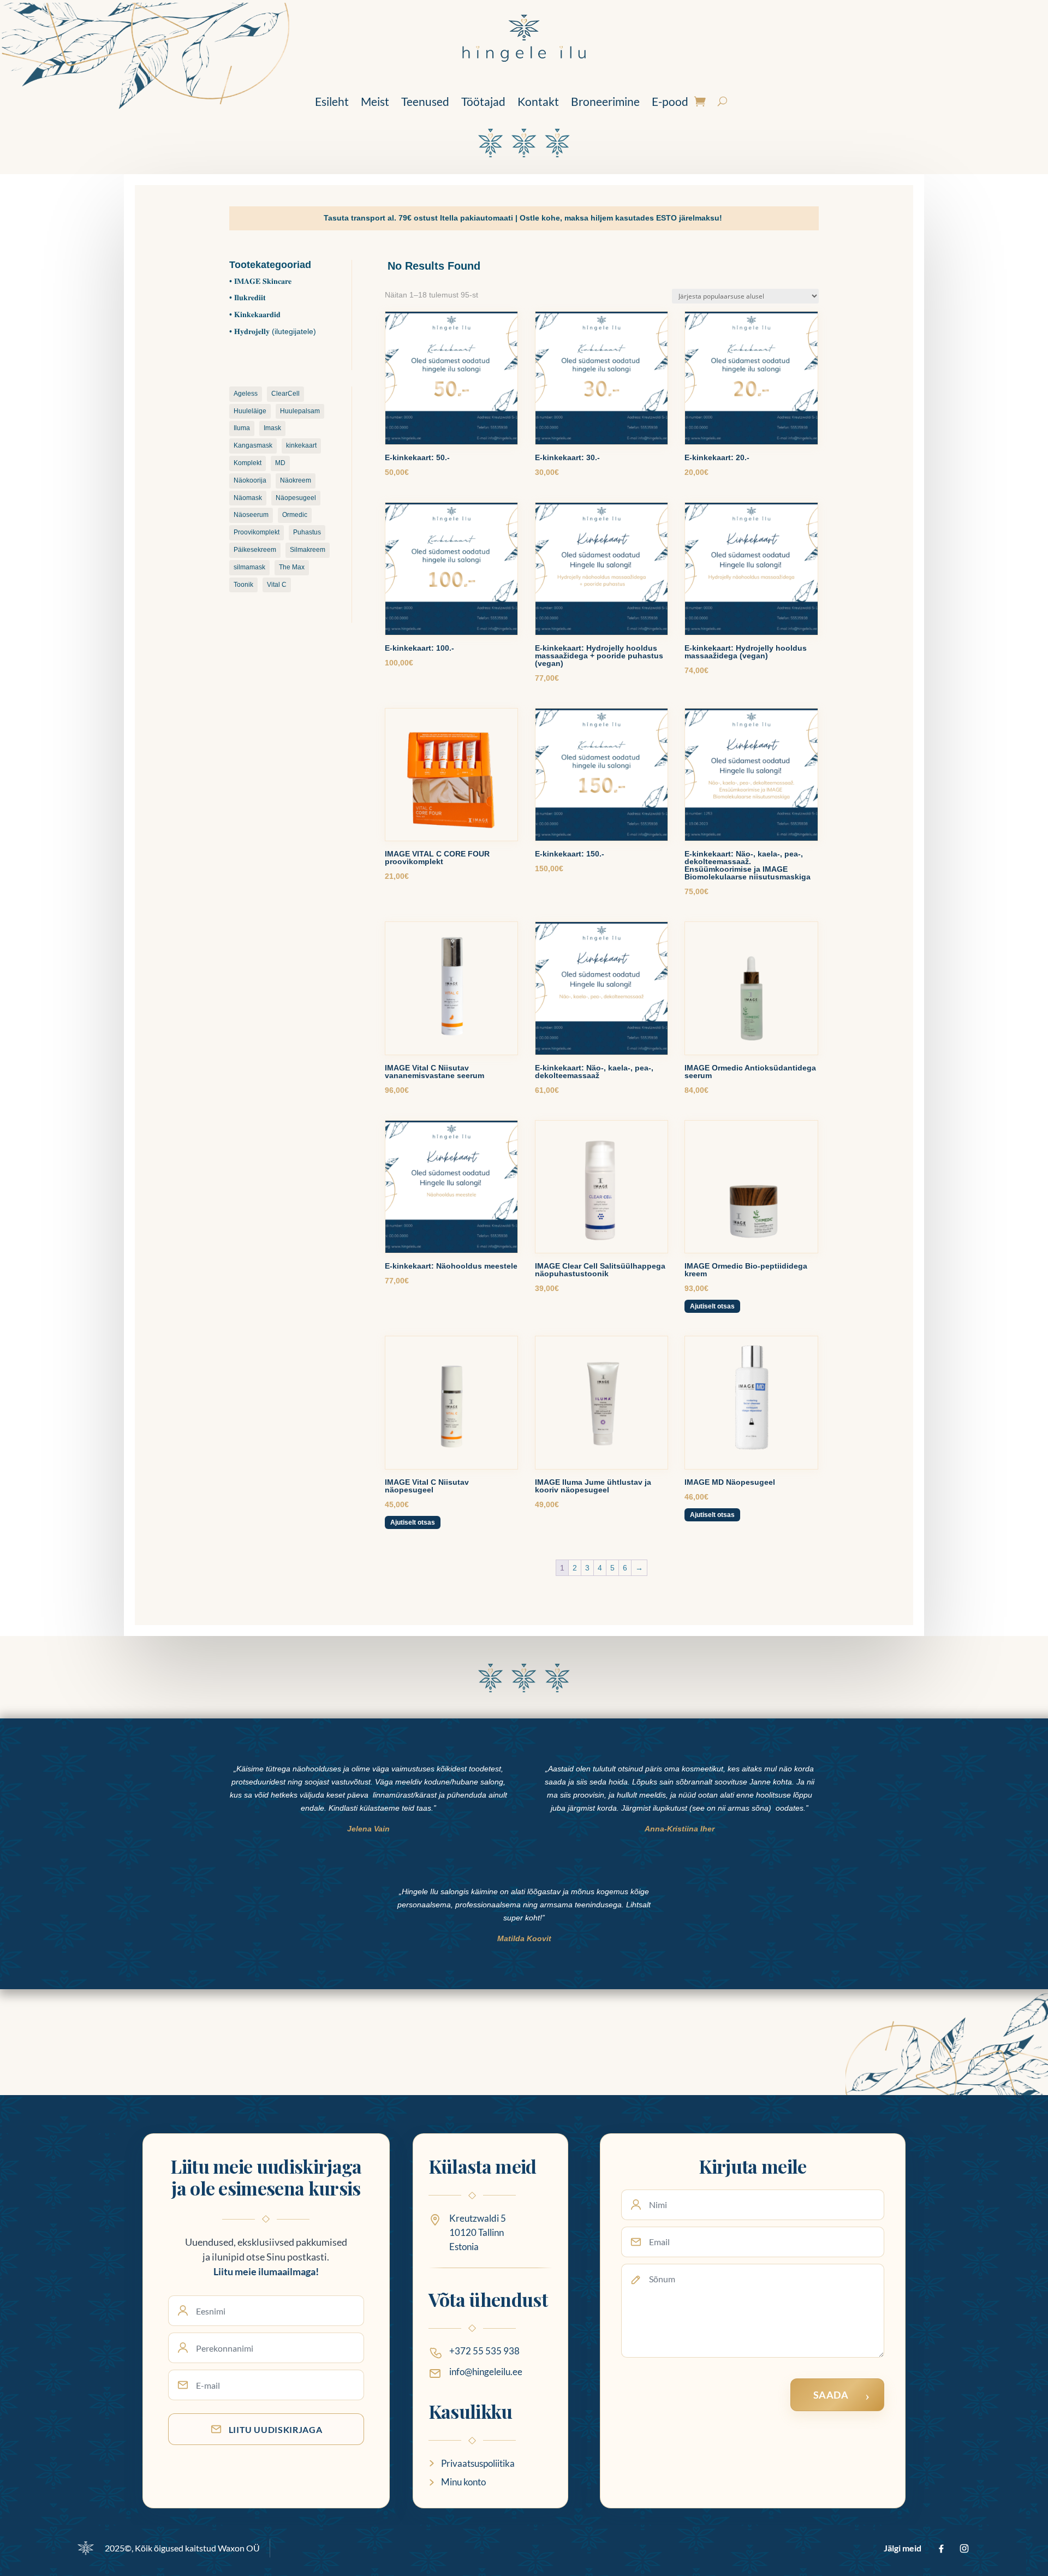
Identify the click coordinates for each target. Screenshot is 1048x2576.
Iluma (242, 428)
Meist (375, 101)
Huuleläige (250, 411)
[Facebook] (941, 2548)
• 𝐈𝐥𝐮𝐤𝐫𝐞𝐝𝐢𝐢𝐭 (248, 298)
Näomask (248, 498)
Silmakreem (308, 550)
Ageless (246, 394)
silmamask (249, 567)
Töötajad (483, 101)
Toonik (243, 585)
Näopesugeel (296, 498)
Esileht (332, 101)
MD (280, 463)
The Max (292, 567)
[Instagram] (964, 2548)
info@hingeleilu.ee (486, 2372)
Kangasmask (253, 445)
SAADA (831, 2395)
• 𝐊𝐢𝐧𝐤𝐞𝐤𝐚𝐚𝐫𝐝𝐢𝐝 (255, 314)
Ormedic (295, 515)
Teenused (425, 101)
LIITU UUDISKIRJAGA (276, 2429)
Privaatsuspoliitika (478, 2463)
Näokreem (296, 480)
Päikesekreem (255, 550)
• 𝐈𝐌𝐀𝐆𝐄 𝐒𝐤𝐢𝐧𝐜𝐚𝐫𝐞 (260, 281)
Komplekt (248, 463)
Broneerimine (605, 101)
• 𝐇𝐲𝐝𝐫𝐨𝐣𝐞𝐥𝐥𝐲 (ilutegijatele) (273, 331)
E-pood (670, 101)
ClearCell (285, 394)
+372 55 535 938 (484, 2351)
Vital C (277, 585)
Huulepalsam (300, 411)
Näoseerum (251, 515)
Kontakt (538, 101)
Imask (272, 428)
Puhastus (307, 532)
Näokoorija (250, 480)
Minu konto (463, 2482)
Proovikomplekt (257, 532)
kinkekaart (301, 445)
